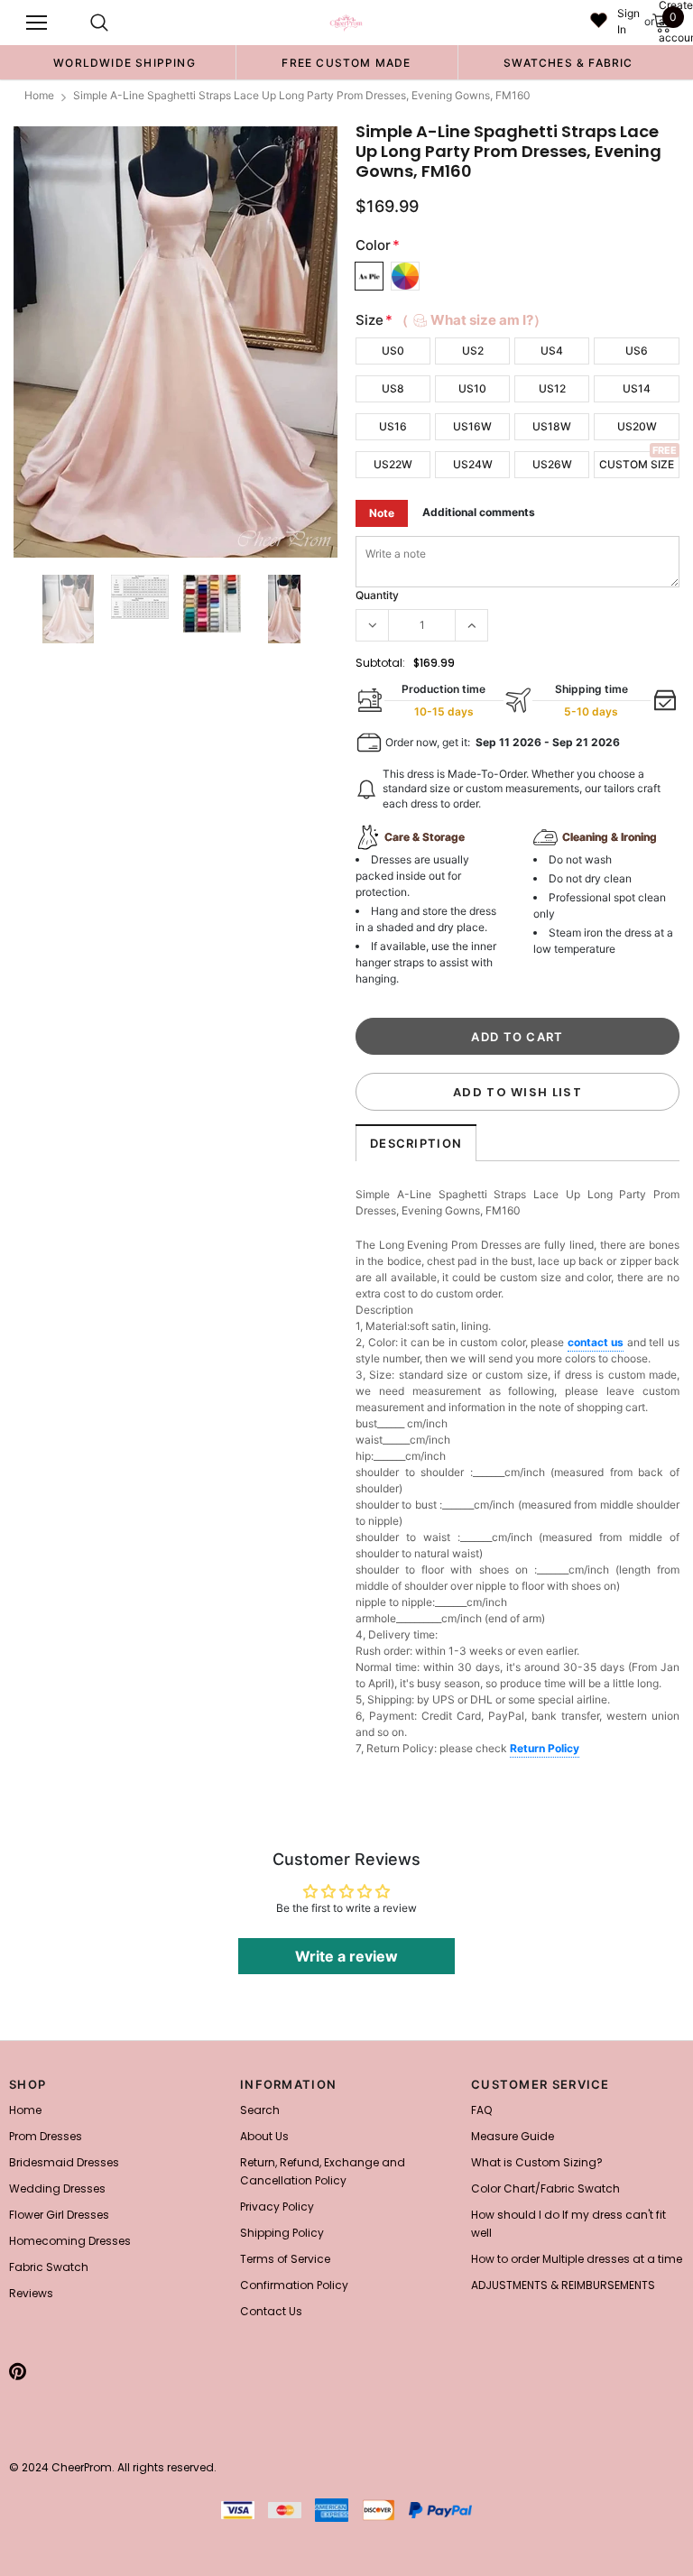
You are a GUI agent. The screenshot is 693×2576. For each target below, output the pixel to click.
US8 (393, 388)
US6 (637, 351)
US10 (472, 388)
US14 (637, 388)
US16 (393, 426)
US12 (552, 388)
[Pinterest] (18, 2371)
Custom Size (637, 464)
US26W (552, 464)
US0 (393, 351)
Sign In (628, 21)
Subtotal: (380, 663)
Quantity (377, 595)
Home (39, 95)
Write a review (346, 1956)
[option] (125, 62)
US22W (393, 464)
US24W (473, 464)
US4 (552, 351)
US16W (472, 426)
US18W (552, 426)
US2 (473, 351)
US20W (637, 426)
